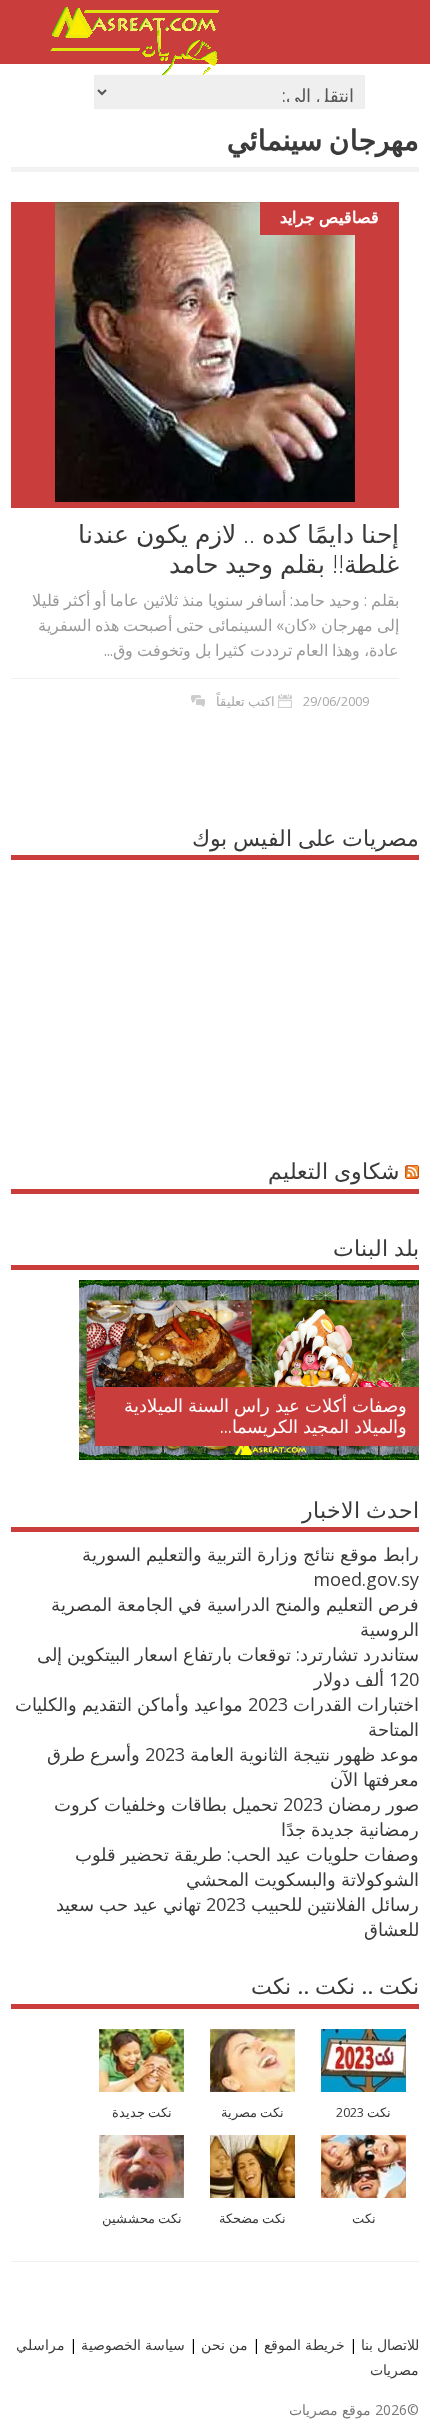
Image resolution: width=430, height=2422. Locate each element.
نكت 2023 (363, 2112)
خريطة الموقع (302, 2344)
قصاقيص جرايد (329, 217)
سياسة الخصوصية (131, 2344)
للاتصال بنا (390, 2344)
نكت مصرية (252, 2112)
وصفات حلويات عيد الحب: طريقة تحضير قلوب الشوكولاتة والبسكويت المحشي (247, 1866)
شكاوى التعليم (333, 1170)
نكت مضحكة (252, 2218)
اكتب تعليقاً (245, 701)
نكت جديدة (142, 2112)
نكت (364, 2218)
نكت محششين (142, 2218)
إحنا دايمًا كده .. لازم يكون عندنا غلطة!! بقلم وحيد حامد (238, 548)
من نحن (222, 2344)
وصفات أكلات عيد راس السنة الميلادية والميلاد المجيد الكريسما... (265, 1416)
